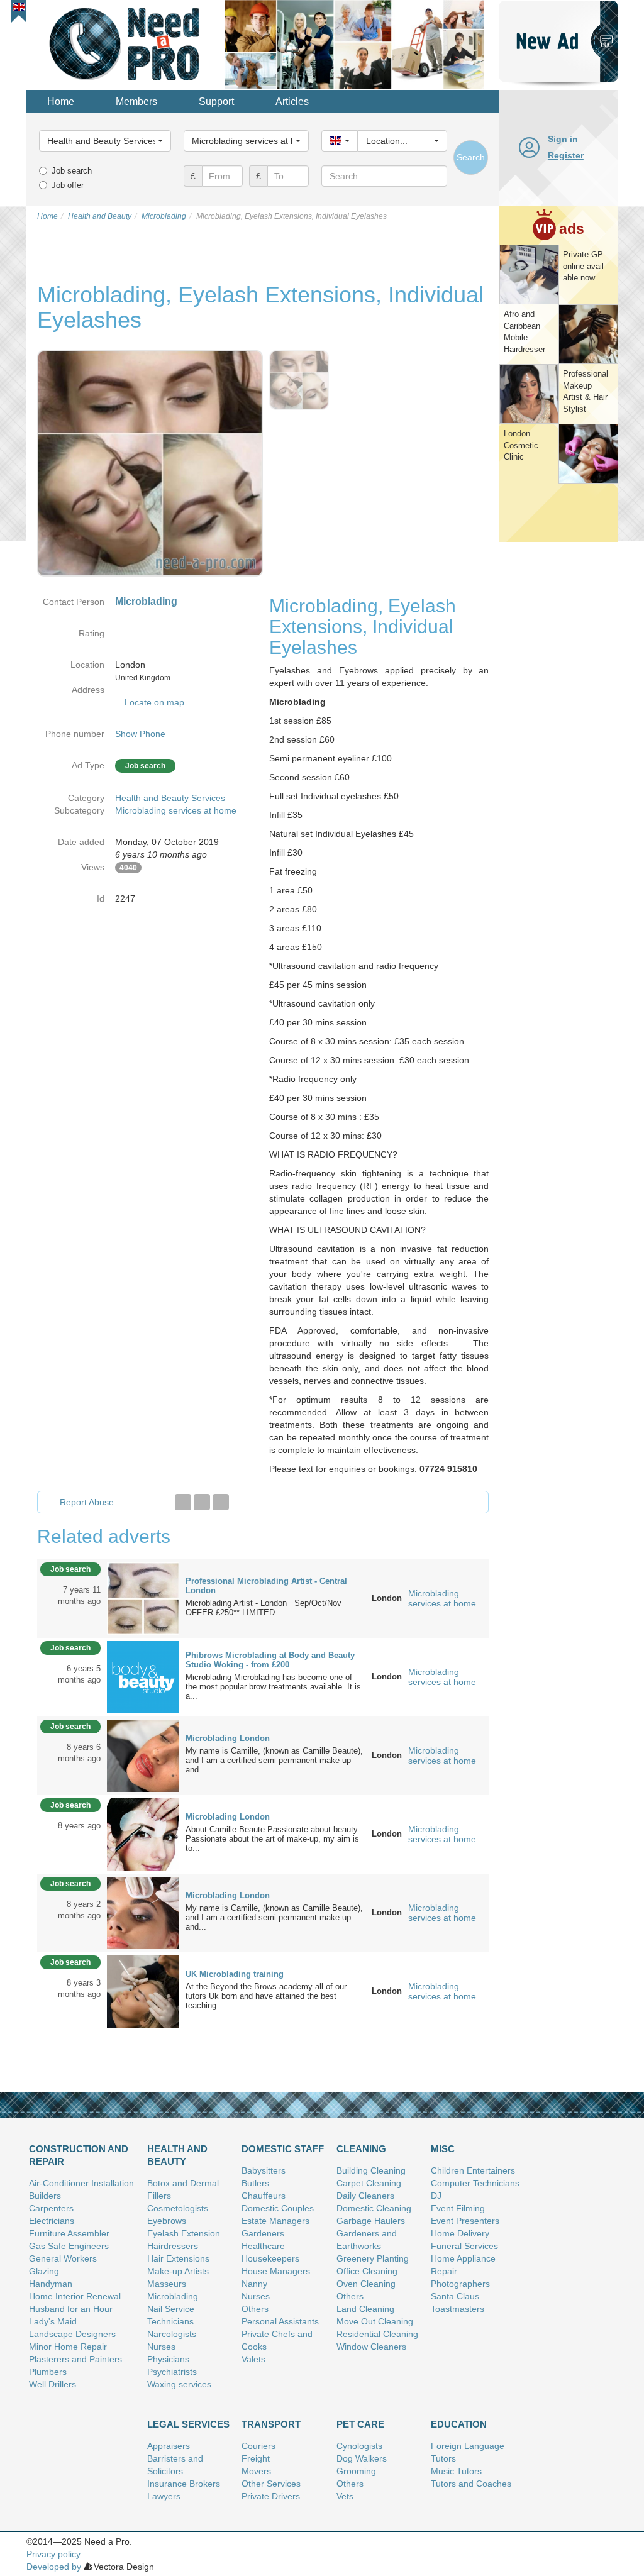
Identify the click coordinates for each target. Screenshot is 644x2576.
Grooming (356, 2471)
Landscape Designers (72, 2334)
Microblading (173, 2296)
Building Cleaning (371, 2170)
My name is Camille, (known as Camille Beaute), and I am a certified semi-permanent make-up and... (274, 1760)
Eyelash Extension (184, 2233)
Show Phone (140, 734)
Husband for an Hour (71, 2309)
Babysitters (264, 2170)
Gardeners (263, 2233)
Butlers (255, 2183)
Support (216, 102)
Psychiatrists (172, 2372)
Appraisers (169, 2446)
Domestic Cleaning (374, 2208)
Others (255, 2309)
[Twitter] (202, 1502)
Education (459, 2424)
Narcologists (172, 2334)
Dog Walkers (362, 2458)
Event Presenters (465, 2221)
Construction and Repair (79, 2155)
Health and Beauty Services (170, 798)
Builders (45, 2196)
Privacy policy (53, 2554)
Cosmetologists (178, 2208)
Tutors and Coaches (471, 2484)
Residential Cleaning (377, 2334)
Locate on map (154, 702)
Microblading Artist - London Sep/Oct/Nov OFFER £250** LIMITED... (264, 1608)
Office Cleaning (367, 2271)
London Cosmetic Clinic (521, 445)
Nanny (254, 2284)
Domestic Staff (283, 2149)
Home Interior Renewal (75, 2296)
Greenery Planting (373, 2258)
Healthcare (263, 2246)
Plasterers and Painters (75, 2359)
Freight (256, 2458)
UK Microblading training (235, 1974)
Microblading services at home (176, 810)
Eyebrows (167, 2221)
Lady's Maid (53, 2321)
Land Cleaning (365, 2309)
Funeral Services (464, 2246)
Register (566, 155)
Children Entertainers (473, 2170)
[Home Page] (125, 43)
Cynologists (359, 2446)
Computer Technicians (475, 2183)
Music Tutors (456, 2471)
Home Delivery (460, 2233)
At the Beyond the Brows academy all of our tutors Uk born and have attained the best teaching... (266, 1996)
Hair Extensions (178, 2258)
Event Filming (458, 2208)
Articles (292, 102)
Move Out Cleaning (375, 2321)
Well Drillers (53, 2384)
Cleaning (361, 2149)
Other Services (271, 2484)
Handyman (51, 2284)
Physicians (168, 2359)
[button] (19, 7)
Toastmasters (458, 2309)
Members (136, 102)
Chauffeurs (264, 2196)
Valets (253, 2359)
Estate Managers (275, 2221)
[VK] (221, 1502)
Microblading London (228, 1738)
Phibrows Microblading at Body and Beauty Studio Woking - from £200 (270, 1660)
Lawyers (164, 2496)
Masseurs (167, 2284)
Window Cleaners (371, 2347)
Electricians (52, 2221)
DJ (436, 2196)
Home (61, 102)
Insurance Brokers (184, 2484)
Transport (271, 2424)
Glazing (44, 2271)
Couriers (258, 2446)
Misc (443, 2149)
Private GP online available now (585, 266)
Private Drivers (271, 2496)
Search (471, 157)
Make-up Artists (178, 2271)
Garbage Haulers (371, 2221)
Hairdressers (173, 2246)
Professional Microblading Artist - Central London (266, 1586)
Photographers (460, 2284)
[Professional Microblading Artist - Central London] (143, 1598)
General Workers (63, 2258)
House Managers (276, 2271)
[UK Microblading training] (143, 1991)
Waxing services (179, 2384)
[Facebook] (183, 1502)
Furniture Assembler (69, 2233)
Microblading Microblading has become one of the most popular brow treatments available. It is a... (273, 1687)
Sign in (563, 139)
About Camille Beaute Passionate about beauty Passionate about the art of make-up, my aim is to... (272, 1839)
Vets (345, 2496)
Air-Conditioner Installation (81, 2183)
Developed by (54, 2567)
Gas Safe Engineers (69, 2246)
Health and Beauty (177, 2155)
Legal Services (188, 2424)
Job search (72, 171)
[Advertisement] (558, 738)
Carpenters (51, 2208)
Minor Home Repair (68, 2347)
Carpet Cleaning (369, 2183)
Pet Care (360, 2424)
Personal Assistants (280, 2321)
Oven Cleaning (366, 2284)
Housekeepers (270, 2258)
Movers (256, 2471)
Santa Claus (455, 2296)
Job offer (68, 185)
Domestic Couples (278, 2208)
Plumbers (48, 2372)
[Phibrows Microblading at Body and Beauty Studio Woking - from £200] (143, 1676)
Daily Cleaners (365, 2196)
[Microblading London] (143, 1755)
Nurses (161, 2347)
